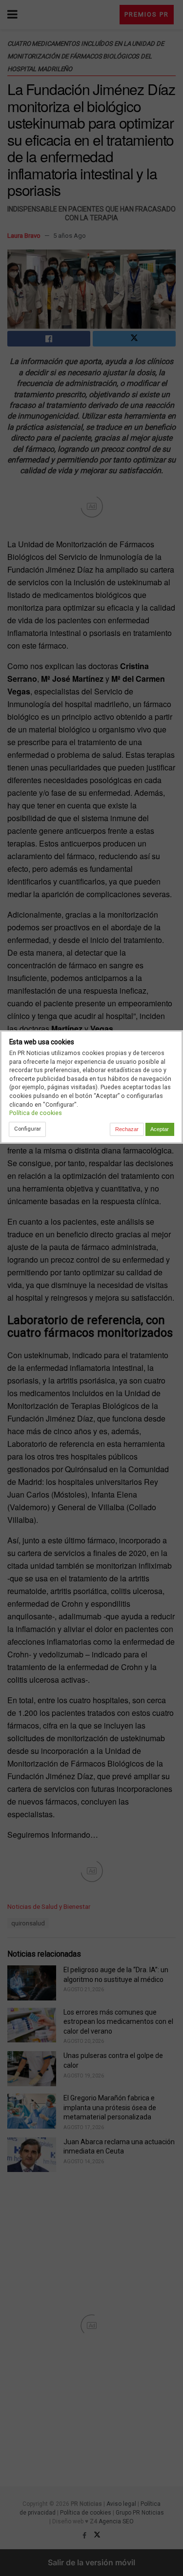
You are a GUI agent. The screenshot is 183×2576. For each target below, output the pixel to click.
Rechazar (127, 1129)
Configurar (28, 1129)
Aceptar (160, 1129)
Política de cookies (36, 1113)
